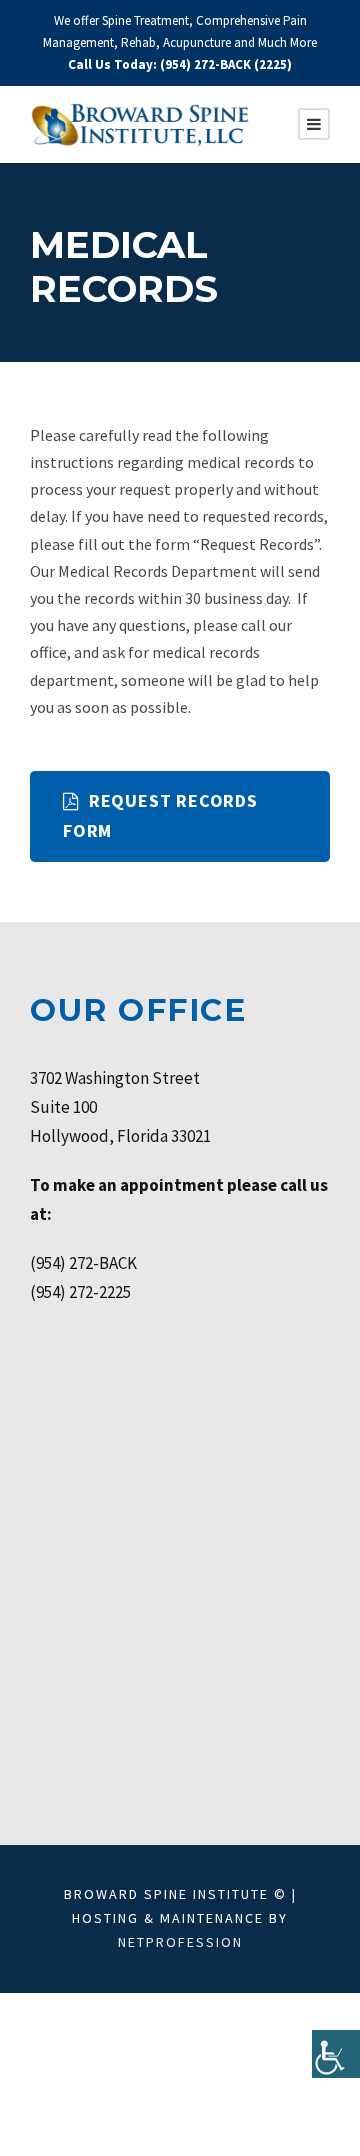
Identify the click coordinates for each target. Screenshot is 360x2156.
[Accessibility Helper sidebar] (336, 2054)
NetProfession (180, 1942)
